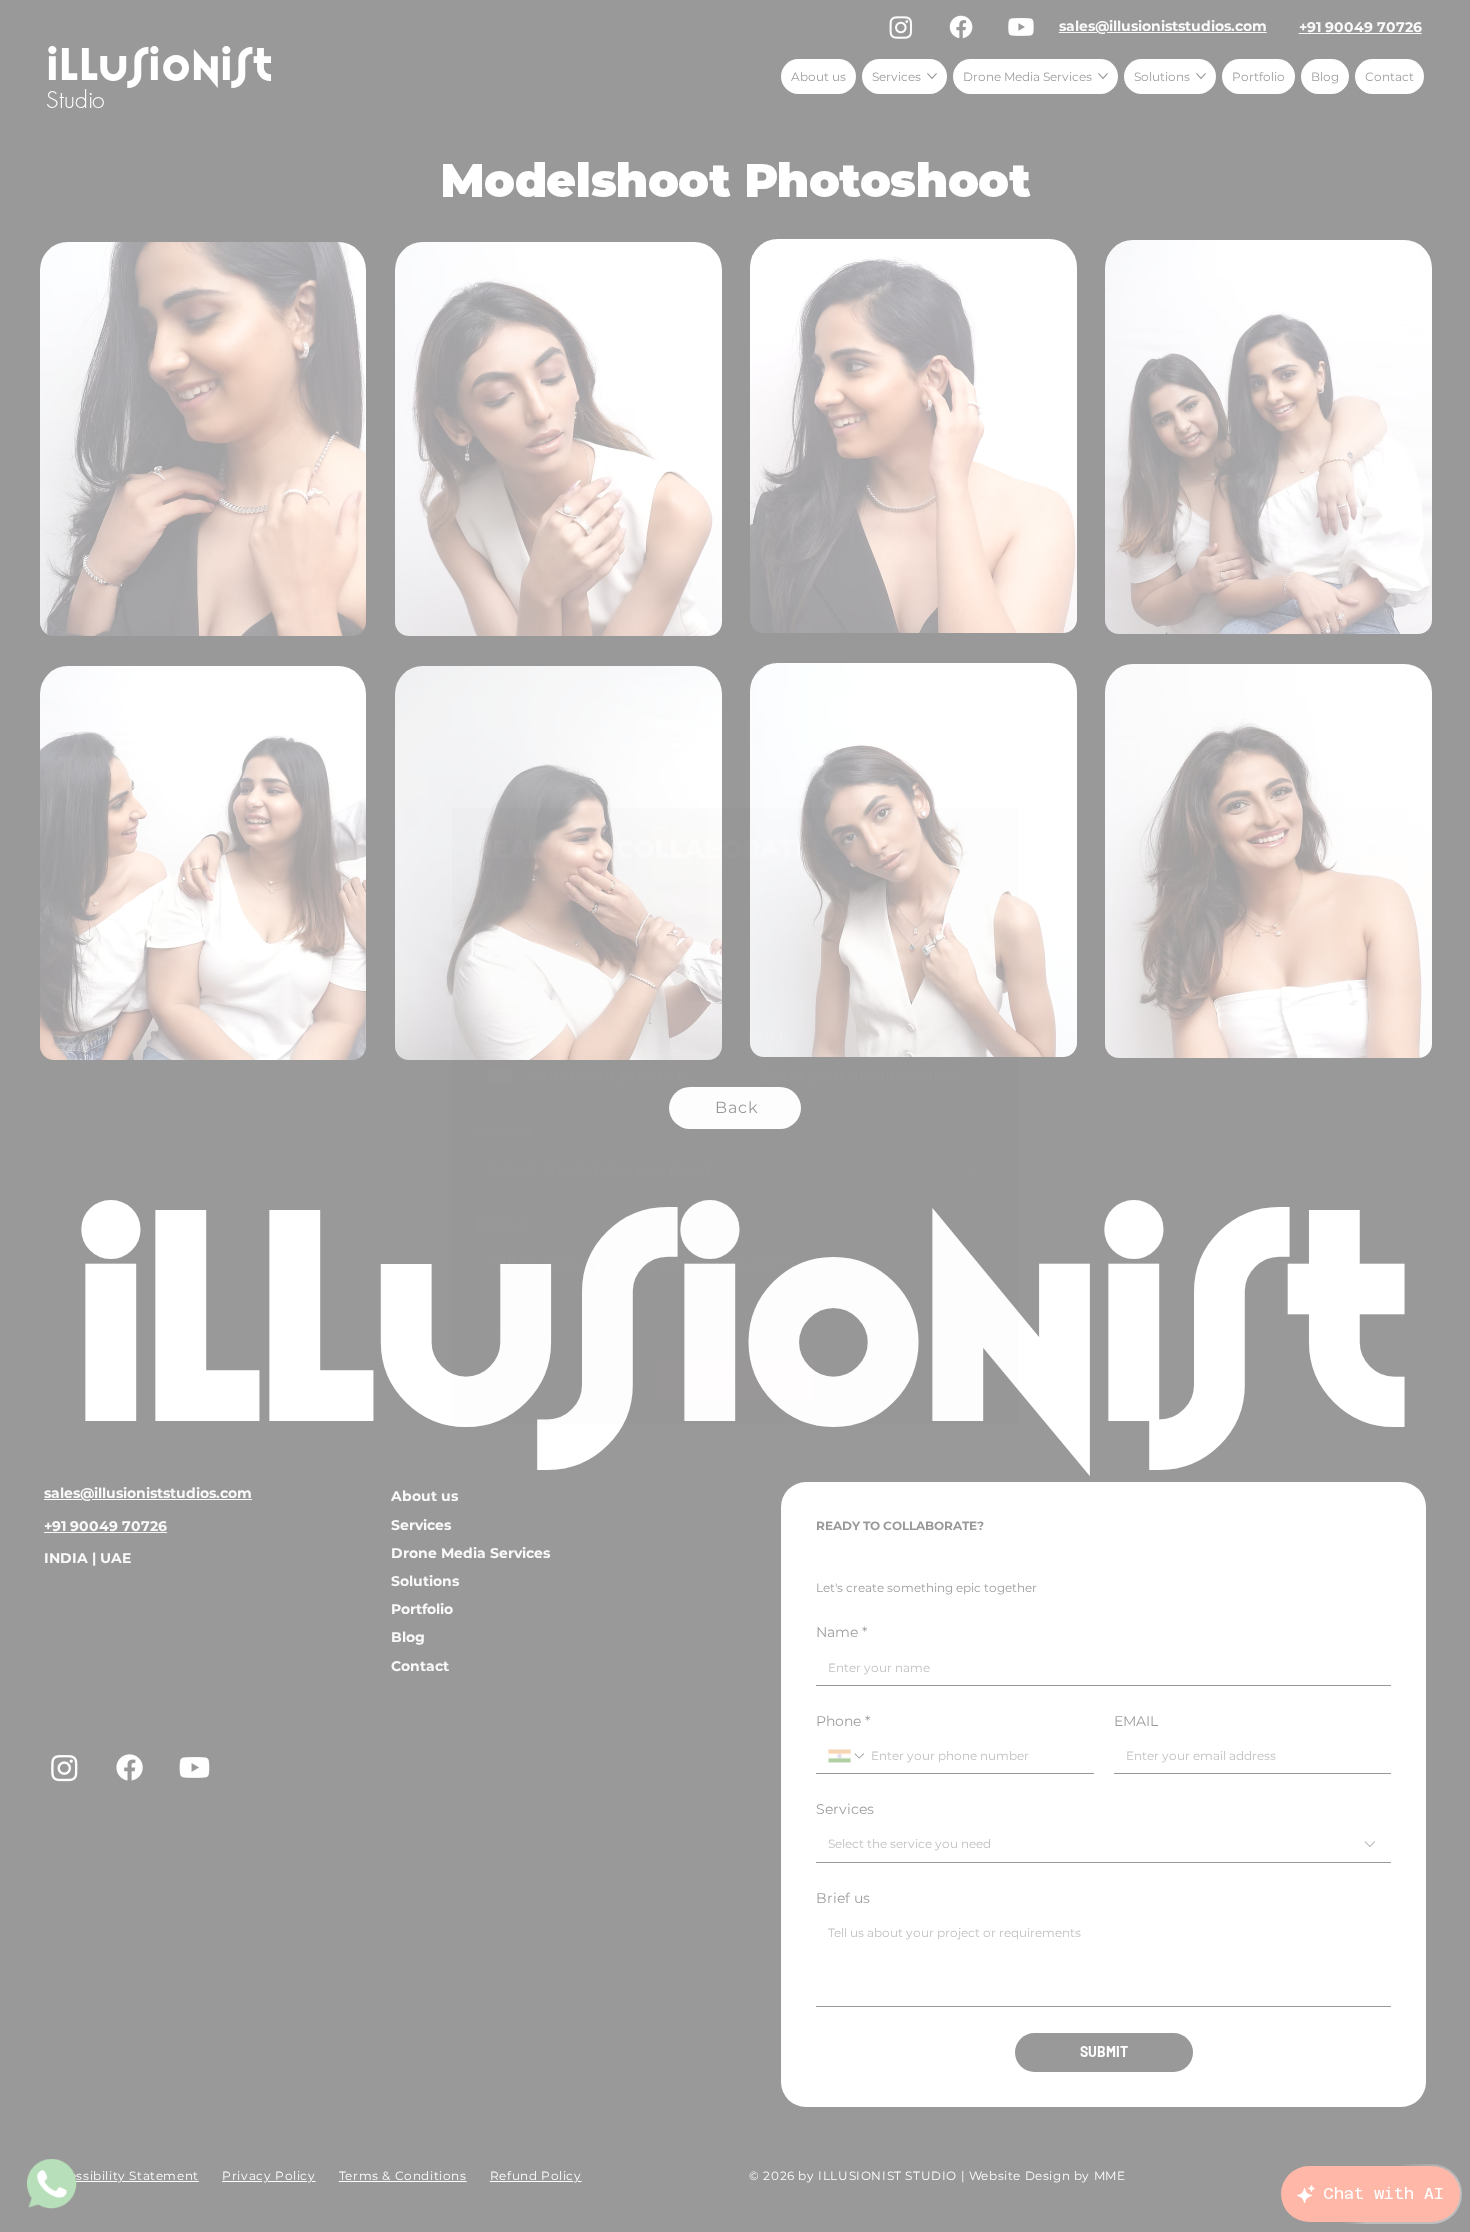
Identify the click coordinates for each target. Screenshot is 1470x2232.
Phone (503, 1037)
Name (501, 943)
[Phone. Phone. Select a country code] (508, 1076)
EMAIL (769, 1037)
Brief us (503, 1224)
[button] (984, 833)
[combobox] (735, 1170)
